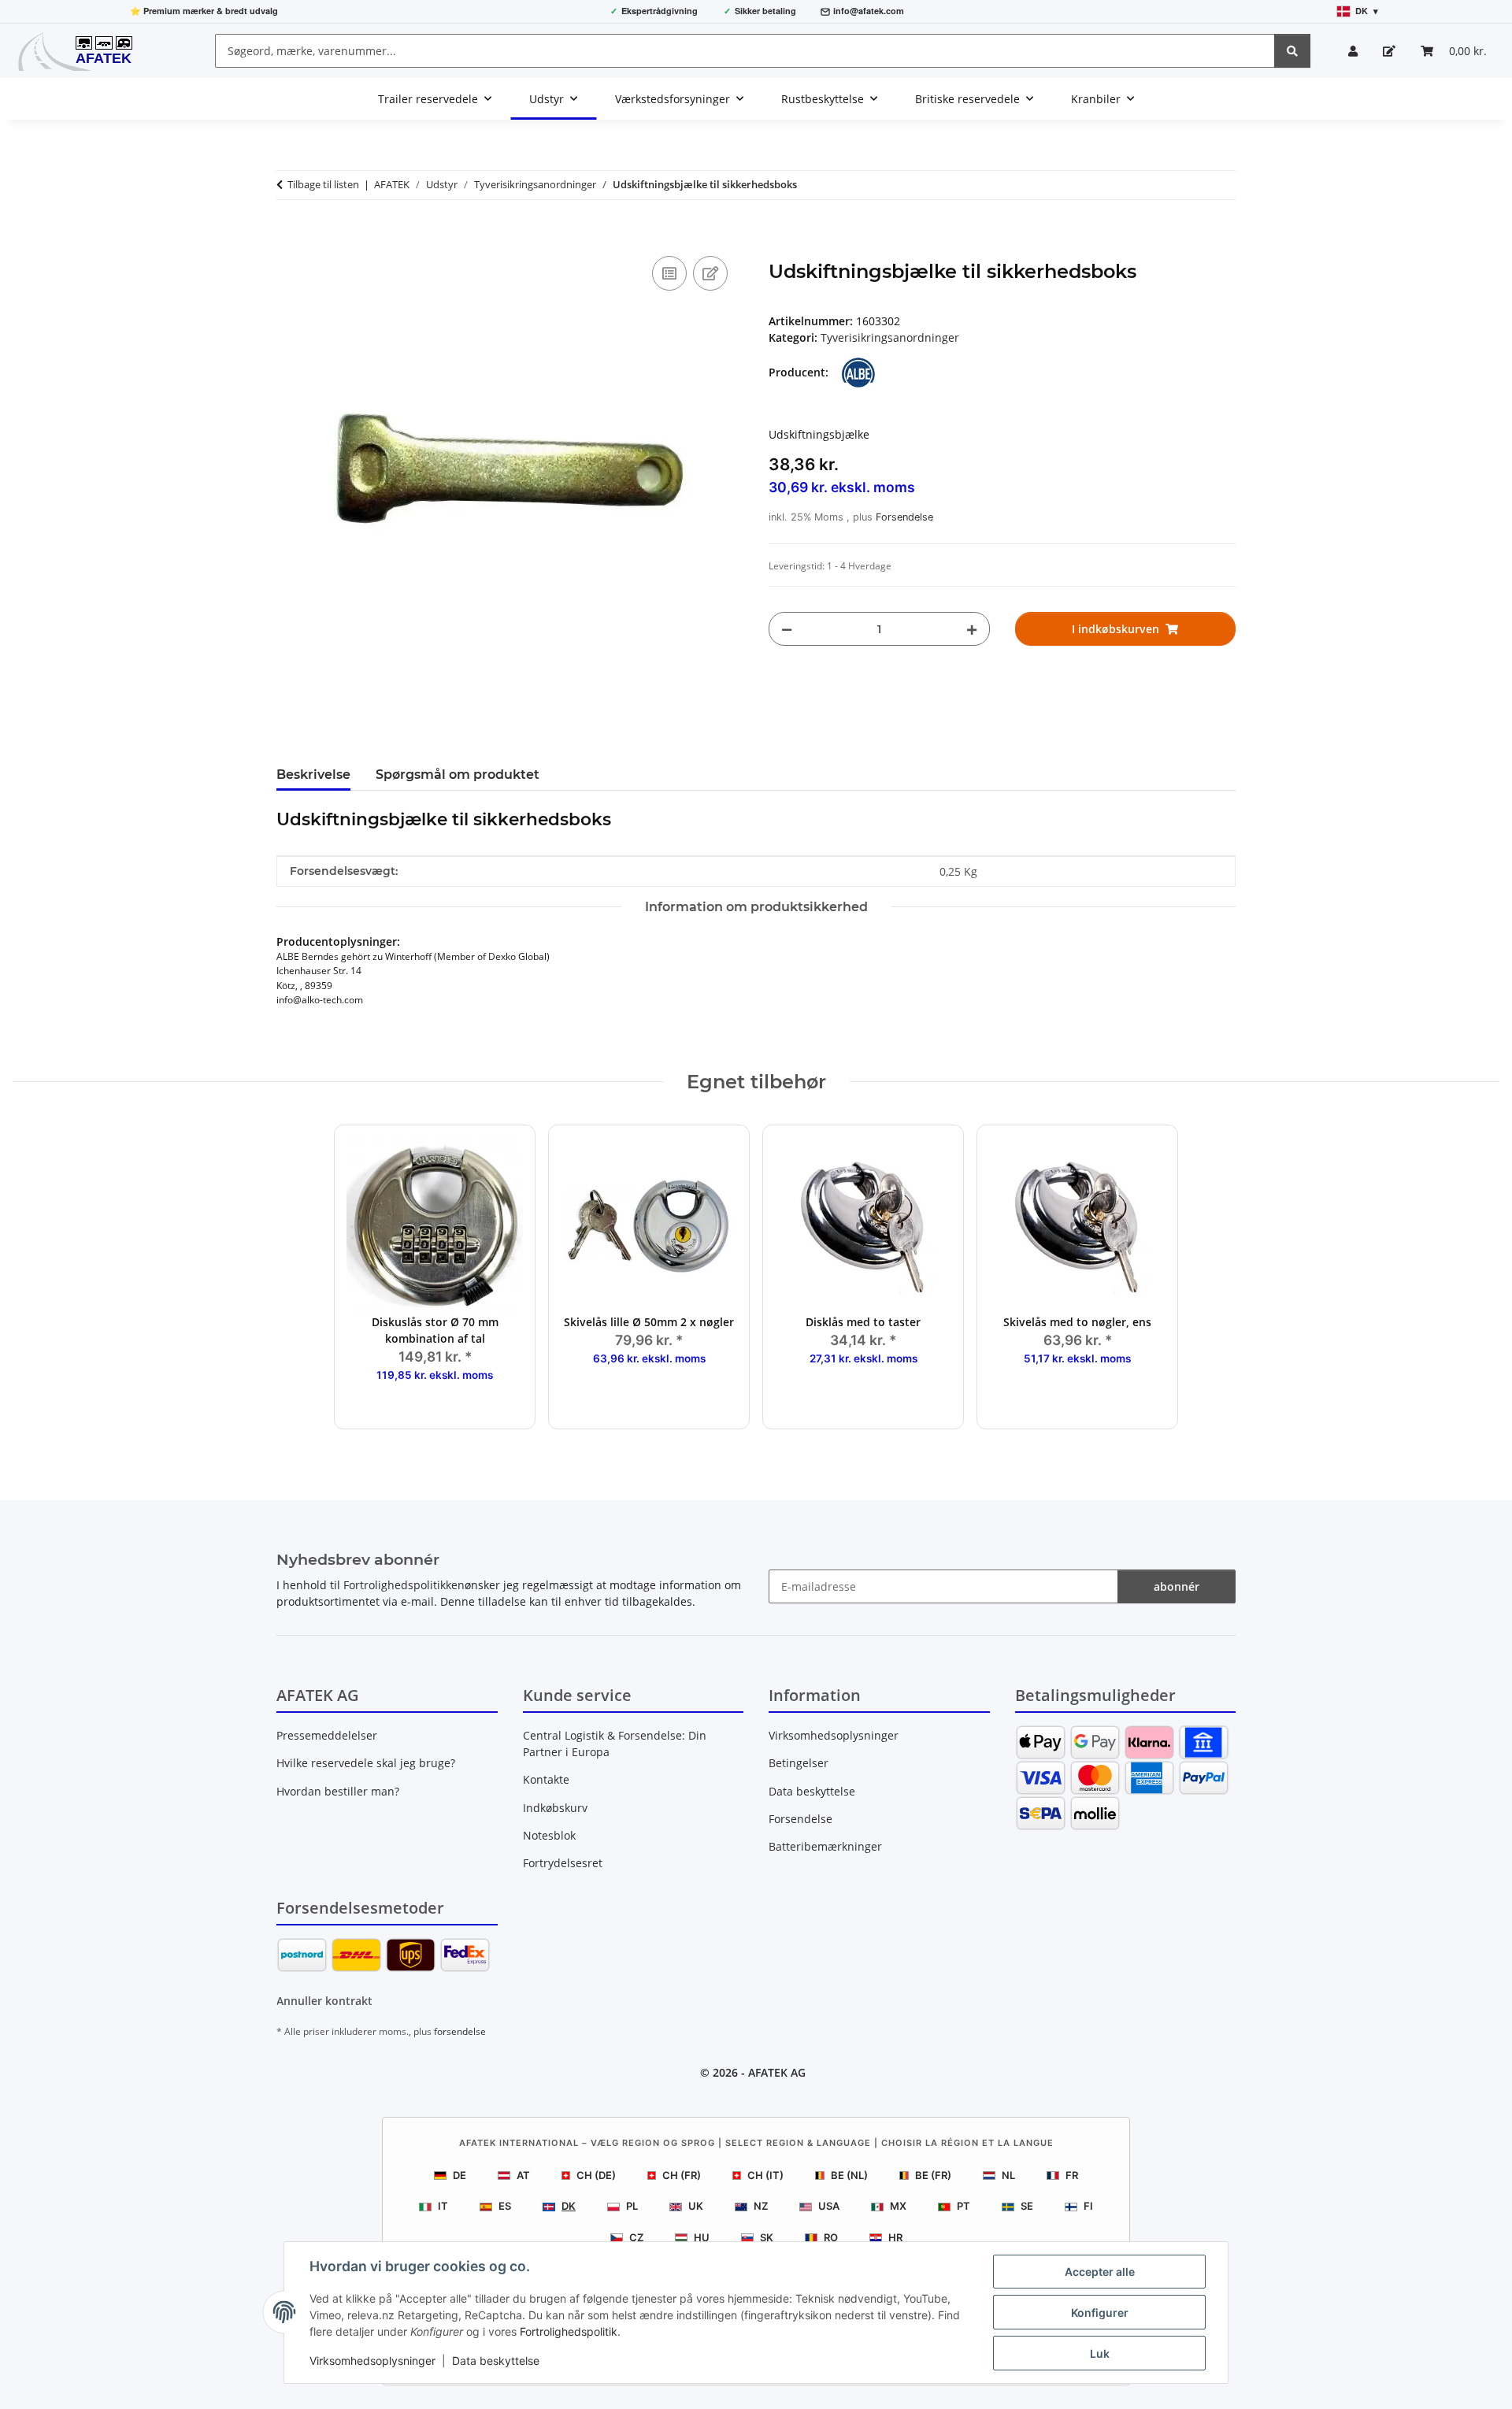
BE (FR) (933, 2175)
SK (767, 2237)
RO (831, 2237)
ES (505, 2206)
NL (1008, 2175)
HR (895, 2237)
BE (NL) (849, 2175)
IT (443, 2206)
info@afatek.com (869, 11)
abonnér (1177, 1586)
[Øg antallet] (972, 629)
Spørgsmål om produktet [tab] (458, 775)
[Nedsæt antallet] (787, 629)
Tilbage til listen (323, 184)
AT (523, 2175)
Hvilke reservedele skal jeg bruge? (366, 1763)
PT (964, 2206)
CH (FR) (682, 2175)
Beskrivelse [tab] (313, 775)
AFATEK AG (777, 2072)
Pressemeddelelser (327, 1735)
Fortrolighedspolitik (569, 2331)
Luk (1100, 2353)
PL (632, 2206)
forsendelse (460, 2031)
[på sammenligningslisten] (669, 273)
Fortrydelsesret (563, 1863)
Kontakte (546, 1779)
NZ (761, 2206)
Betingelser (799, 1763)
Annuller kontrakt (324, 2001)
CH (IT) (765, 2175)
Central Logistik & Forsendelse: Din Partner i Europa (615, 1744)
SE (1027, 2206)
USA (829, 2206)
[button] (1353, 51)
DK (569, 2206)
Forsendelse (904, 517)
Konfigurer (1100, 2313)
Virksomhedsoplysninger (372, 2361)
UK (696, 2206)
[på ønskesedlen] (710, 273)
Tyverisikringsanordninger (890, 337)
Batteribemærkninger (825, 1846)
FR (1072, 2175)
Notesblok (549, 1835)
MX (898, 2206)
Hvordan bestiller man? (338, 1791)
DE (460, 2175)
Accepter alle (1100, 2272)
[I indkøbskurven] (289, 235)
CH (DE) (596, 2175)
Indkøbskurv (555, 1808)
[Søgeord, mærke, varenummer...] (1292, 51)
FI (1088, 2206)
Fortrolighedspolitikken (404, 1585)
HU (702, 2237)
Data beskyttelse (496, 2361)
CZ (636, 2237)
